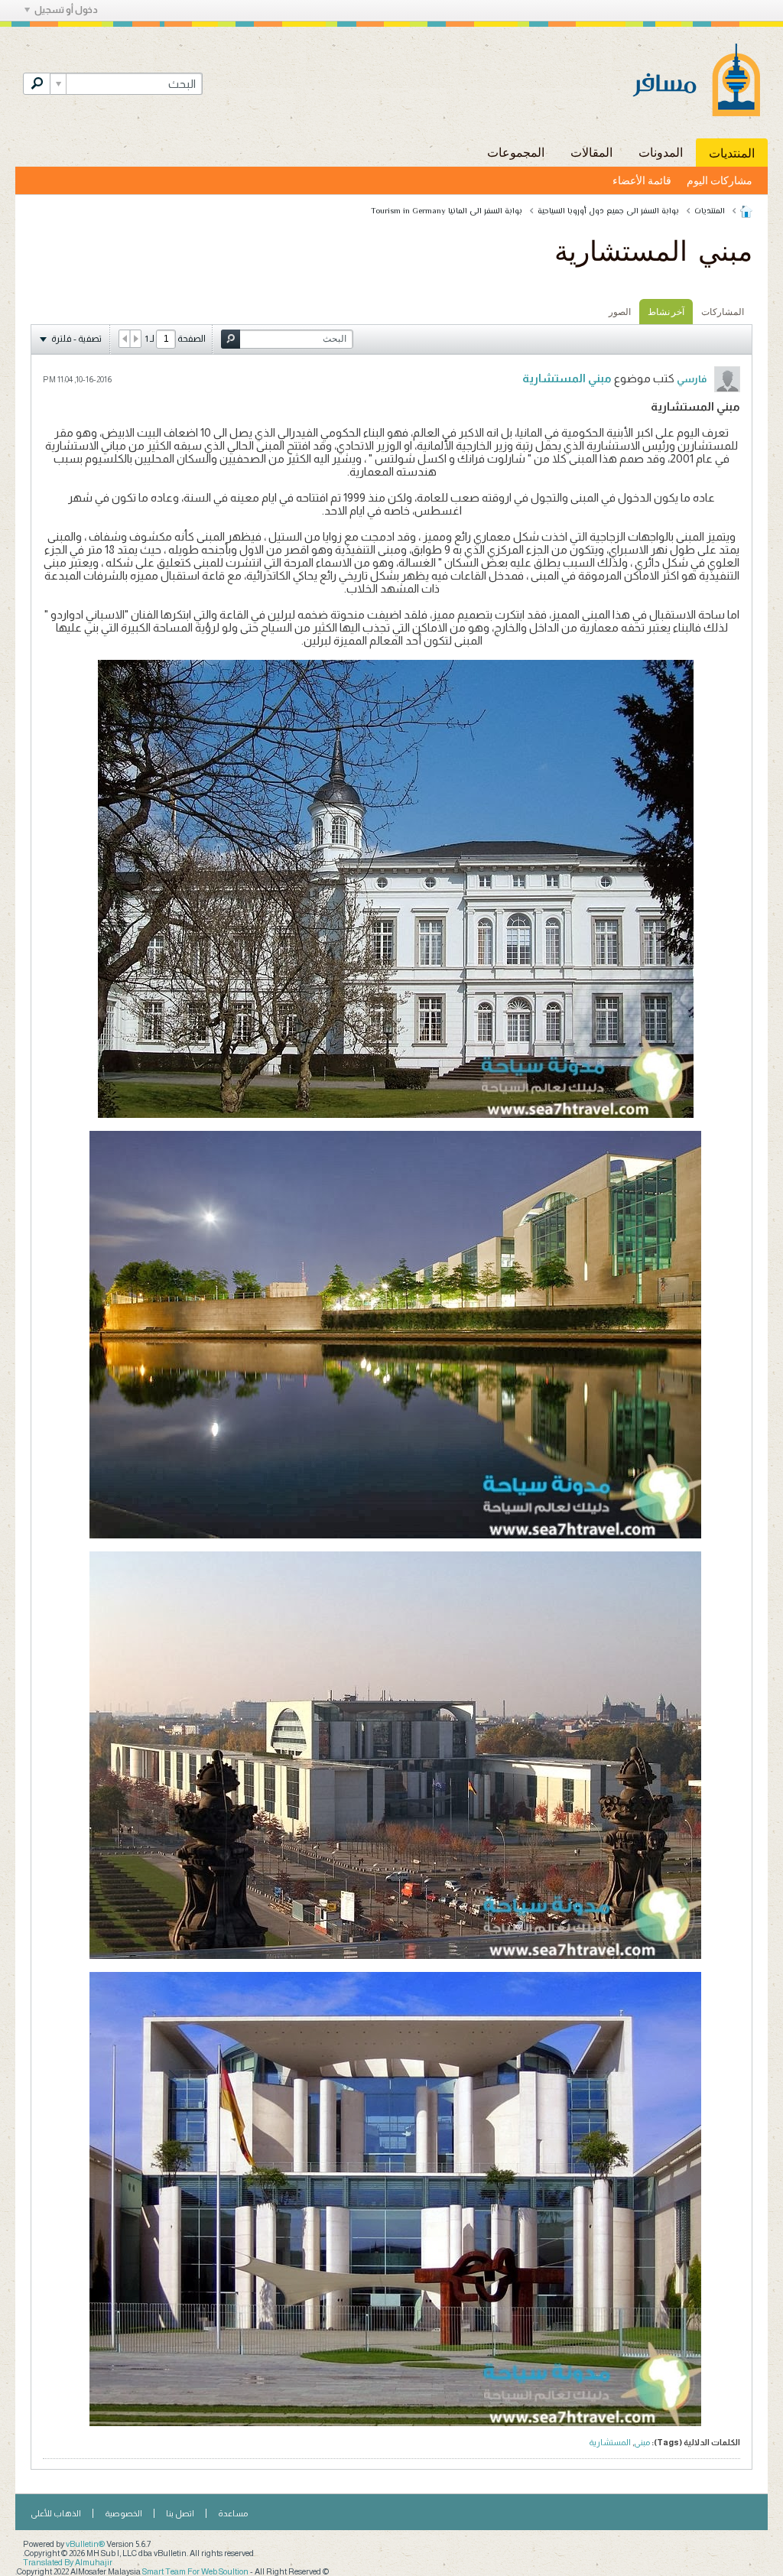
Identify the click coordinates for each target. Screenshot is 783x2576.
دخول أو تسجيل (66, 10)
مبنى (642, 2442)
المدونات (661, 152)
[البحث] (37, 84)
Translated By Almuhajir (68, 2562)
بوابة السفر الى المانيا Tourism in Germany (447, 211)
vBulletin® (85, 2544)
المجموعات (516, 152)
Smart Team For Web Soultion (195, 2571)
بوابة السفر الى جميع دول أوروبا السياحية (608, 211)
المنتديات (732, 153)
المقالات (591, 152)
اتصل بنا (180, 2513)
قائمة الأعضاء (642, 180)
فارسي (692, 379)
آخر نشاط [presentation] (666, 312)
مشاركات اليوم (720, 180)
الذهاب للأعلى (56, 2513)
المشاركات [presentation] (723, 312)
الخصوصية (123, 2513)
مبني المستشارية (567, 378)
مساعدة (233, 2513)
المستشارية (610, 2442)
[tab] (723, 312)
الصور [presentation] (620, 312)
